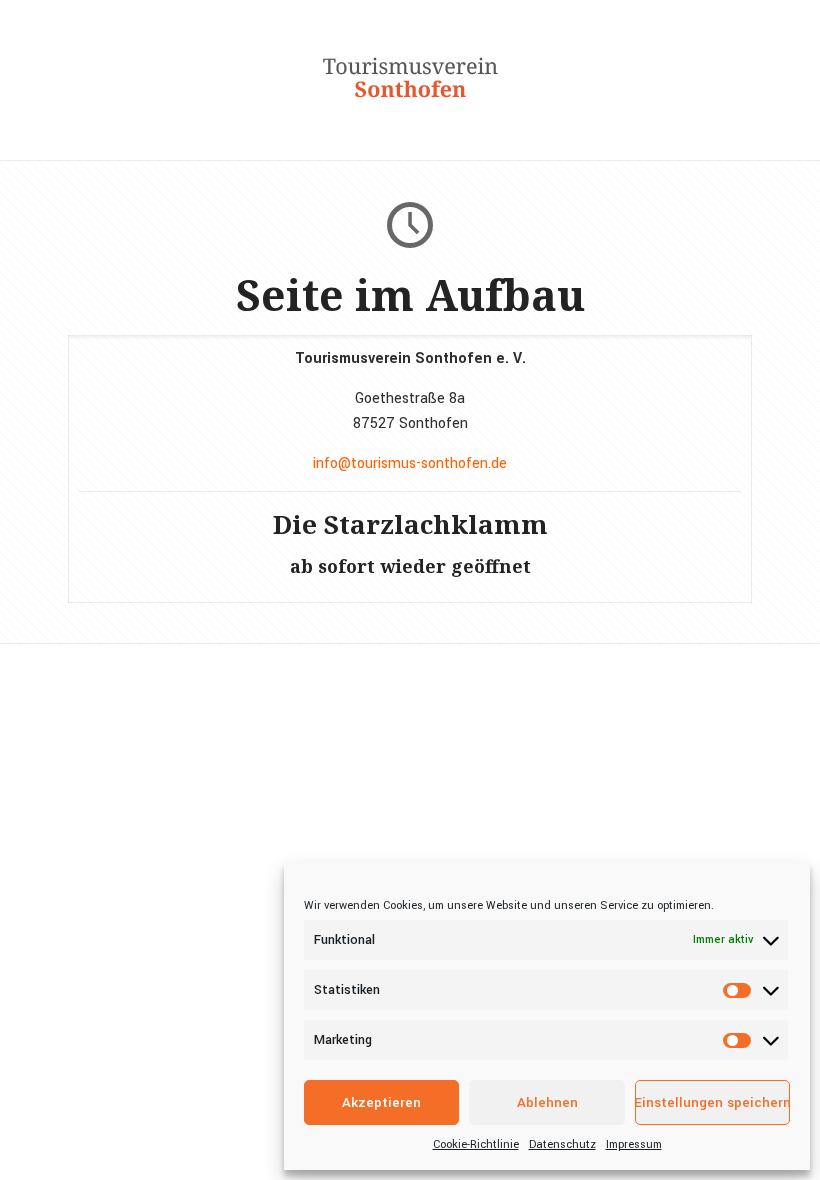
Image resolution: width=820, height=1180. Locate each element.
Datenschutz (562, 1144)
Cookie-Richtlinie (476, 1144)
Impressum (634, 1144)
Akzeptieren (381, 1102)
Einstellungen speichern (712, 1102)
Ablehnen (547, 1102)
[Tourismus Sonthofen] (410, 110)
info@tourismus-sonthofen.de (410, 463)
